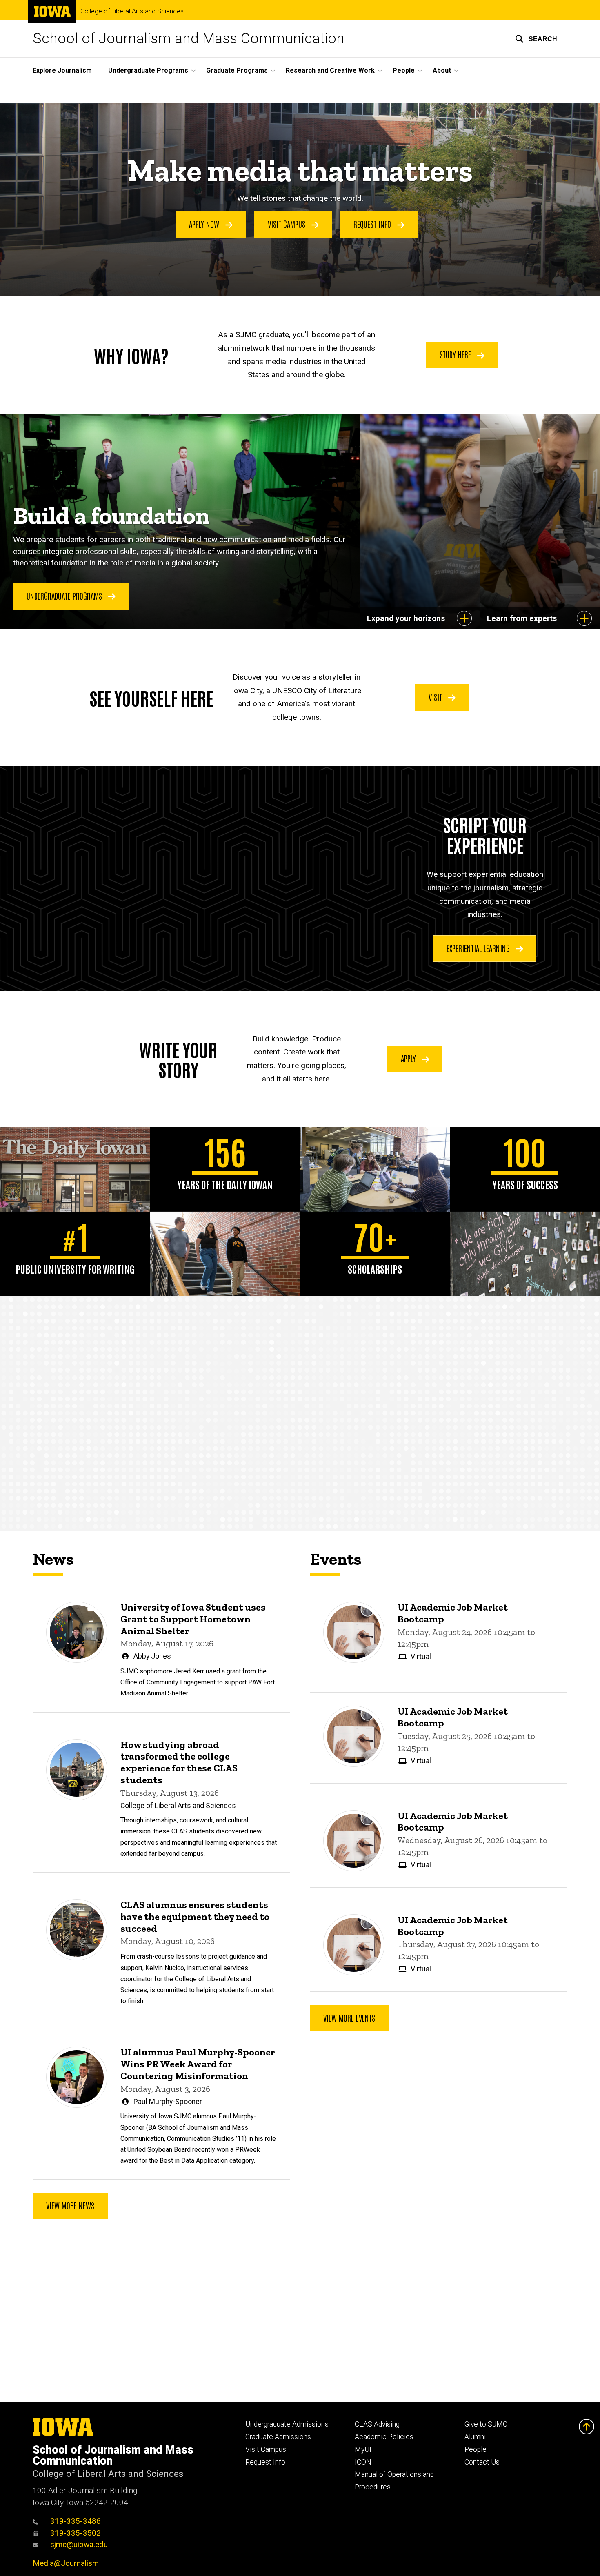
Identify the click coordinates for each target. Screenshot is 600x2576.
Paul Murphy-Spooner (168, 2102)
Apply (409, 1058)
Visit (436, 697)
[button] (536, 39)
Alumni (475, 2437)
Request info (373, 224)
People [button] (404, 70)
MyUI (363, 2449)
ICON (363, 2462)
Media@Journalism (66, 2563)
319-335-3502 (76, 2533)
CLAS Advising (377, 2424)
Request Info (265, 2462)
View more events (349, 2018)
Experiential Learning (479, 948)
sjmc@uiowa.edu (79, 2544)
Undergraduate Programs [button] (148, 70)
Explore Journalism (62, 70)
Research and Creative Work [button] (330, 70)
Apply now (205, 224)
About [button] (442, 70)
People (476, 2449)
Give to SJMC (486, 2424)
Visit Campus (266, 2449)
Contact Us (482, 2462)
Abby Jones (152, 1656)
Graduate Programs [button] (237, 70)
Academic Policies (384, 2437)
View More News (70, 2205)
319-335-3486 (76, 2521)
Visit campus (288, 224)
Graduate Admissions (278, 2437)
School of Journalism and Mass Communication (189, 39)
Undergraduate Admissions (287, 2424)
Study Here (456, 354)
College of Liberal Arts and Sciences (132, 11)
